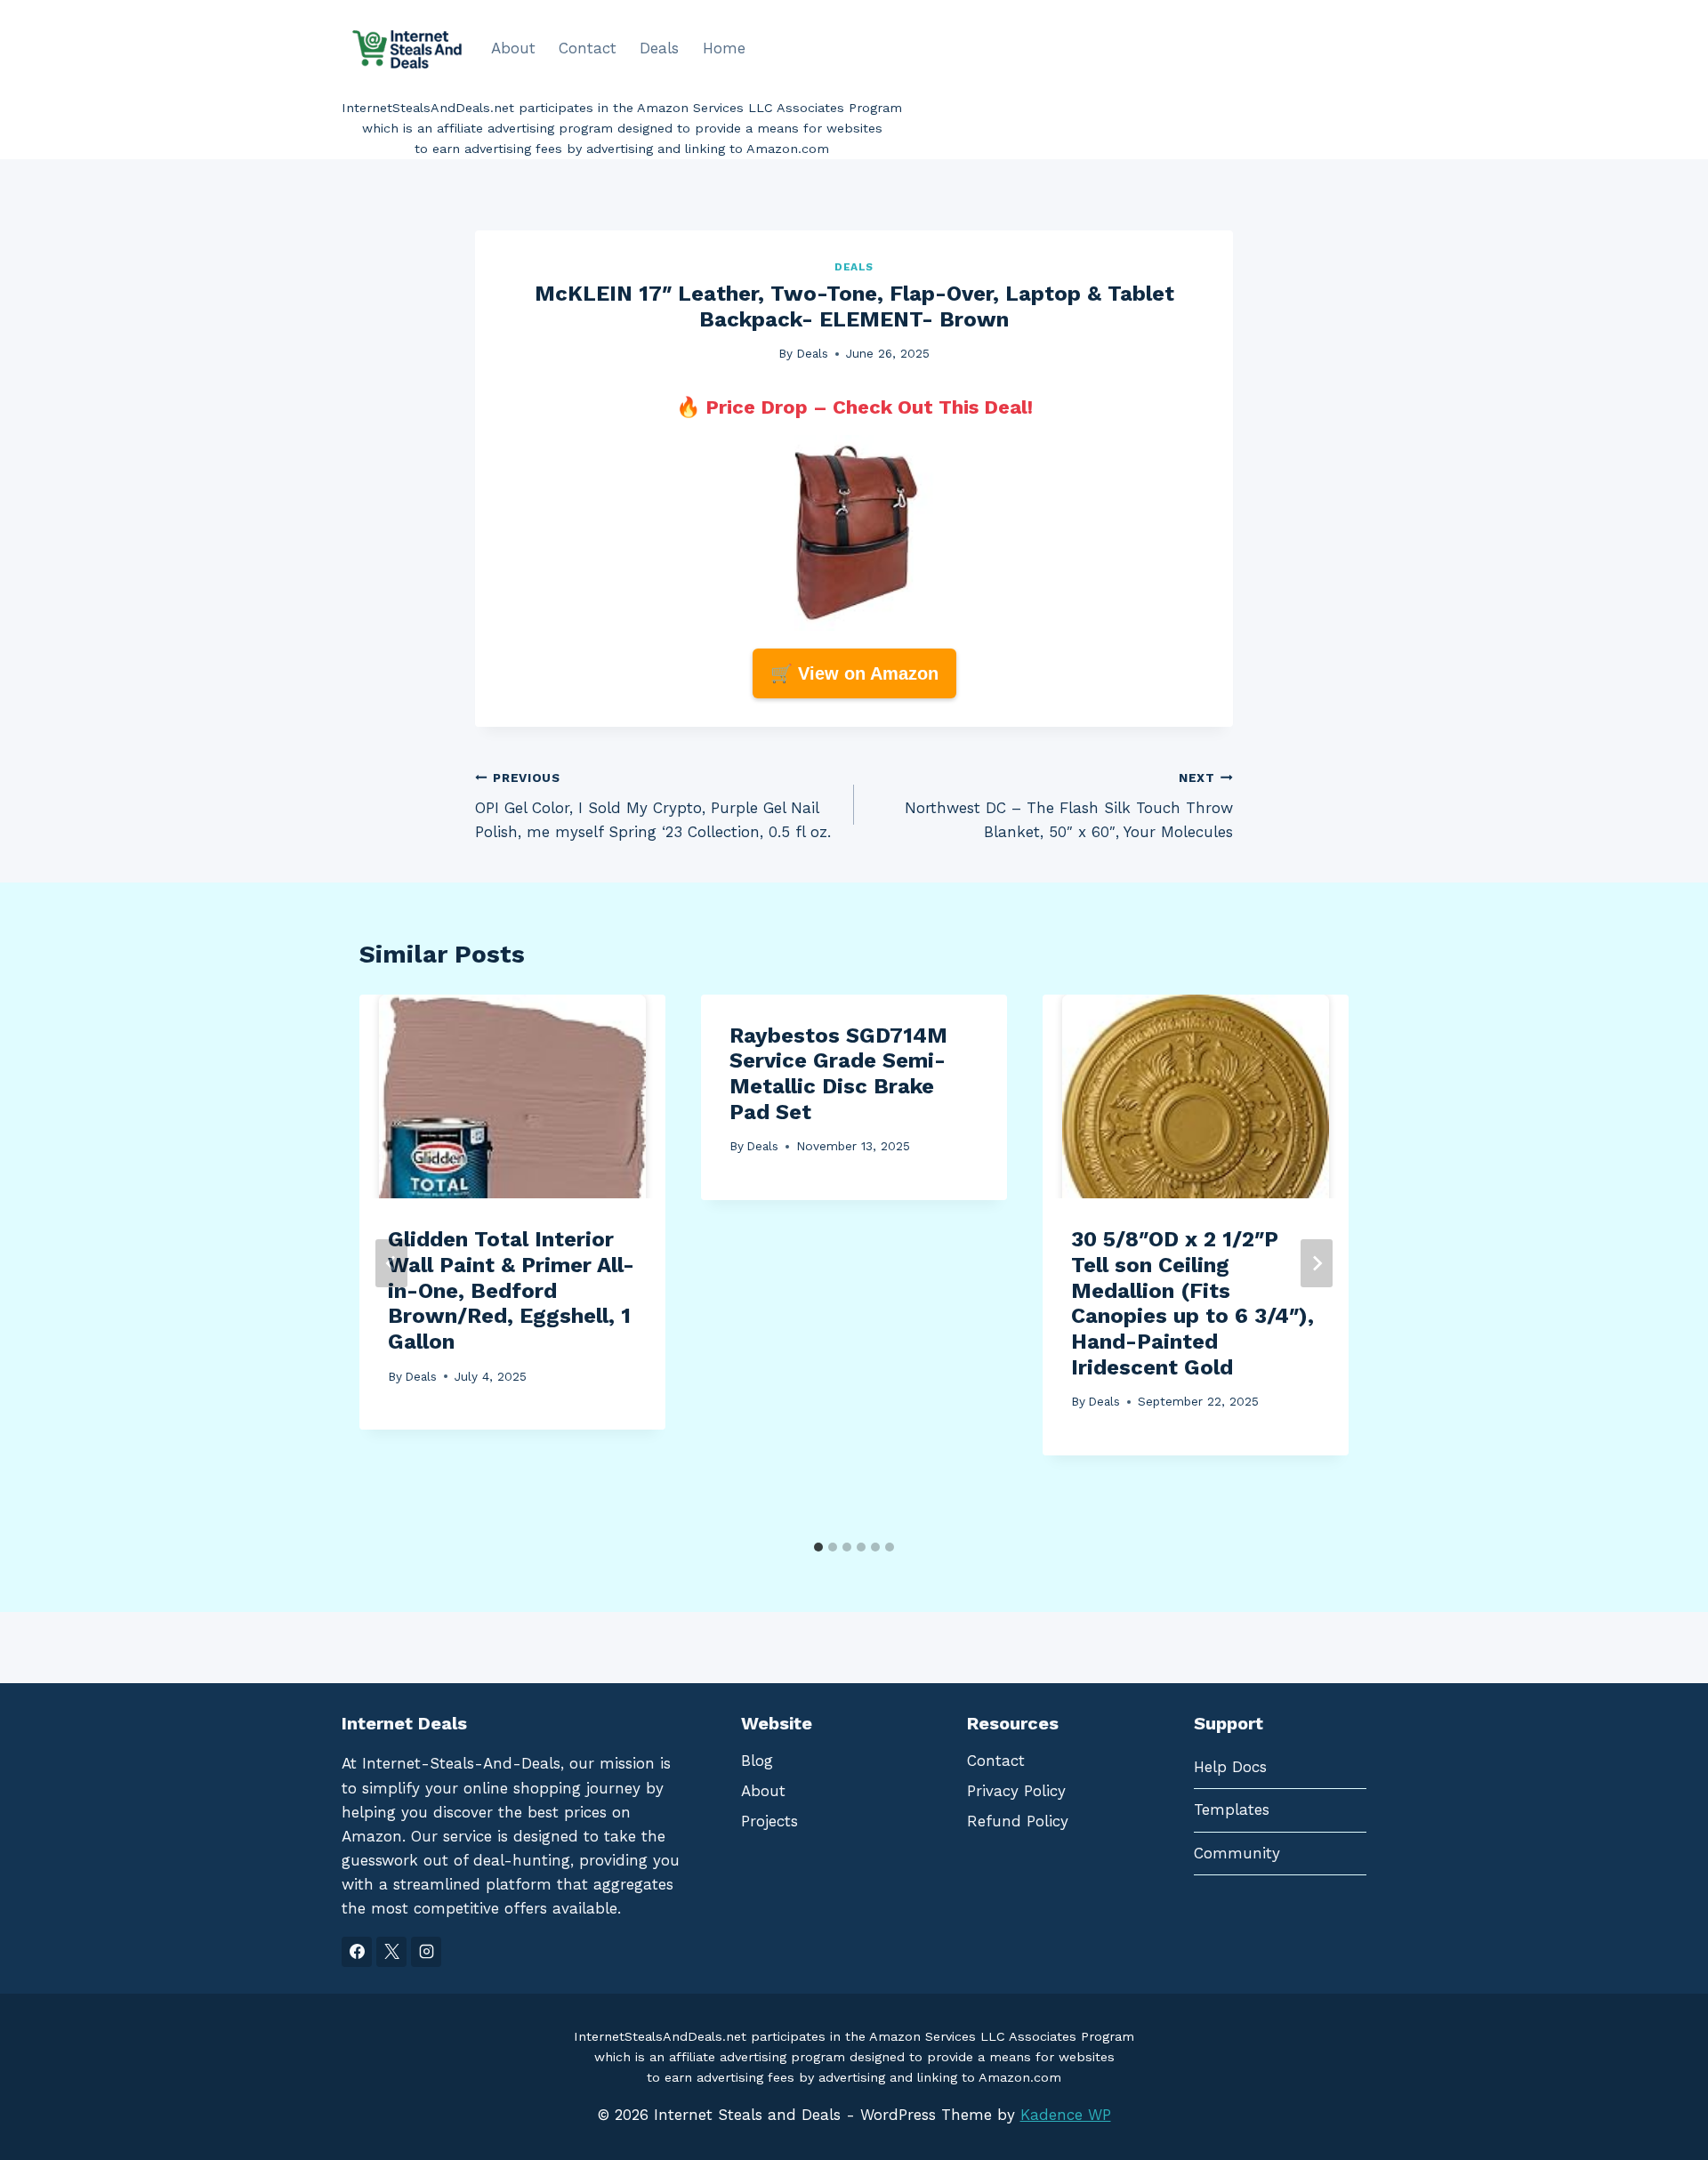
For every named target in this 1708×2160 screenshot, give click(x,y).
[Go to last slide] (391, 1263)
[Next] (1317, 1263)
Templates (1232, 1809)
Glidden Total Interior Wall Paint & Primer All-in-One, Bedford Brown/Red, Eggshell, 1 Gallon (511, 1290)
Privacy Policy (1016, 1791)
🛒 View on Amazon (854, 673)
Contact (588, 48)
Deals (659, 48)
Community (1237, 1853)
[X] (391, 1952)
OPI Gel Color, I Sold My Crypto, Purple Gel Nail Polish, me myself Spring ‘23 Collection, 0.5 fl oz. (653, 806)
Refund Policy (1018, 1821)
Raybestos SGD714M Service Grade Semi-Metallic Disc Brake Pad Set (838, 1074)
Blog (757, 1761)
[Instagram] (426, 1952)
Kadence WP (1066, 2115)
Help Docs (1230, 1767)
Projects (769, 1821)
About (513, 48)
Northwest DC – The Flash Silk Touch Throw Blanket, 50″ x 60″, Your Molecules (1069, 806)
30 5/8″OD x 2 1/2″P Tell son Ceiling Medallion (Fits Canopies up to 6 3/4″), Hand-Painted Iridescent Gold (1192, 1303)
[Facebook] (357, 1952)
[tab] (818, 1547)
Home (724, 48)
